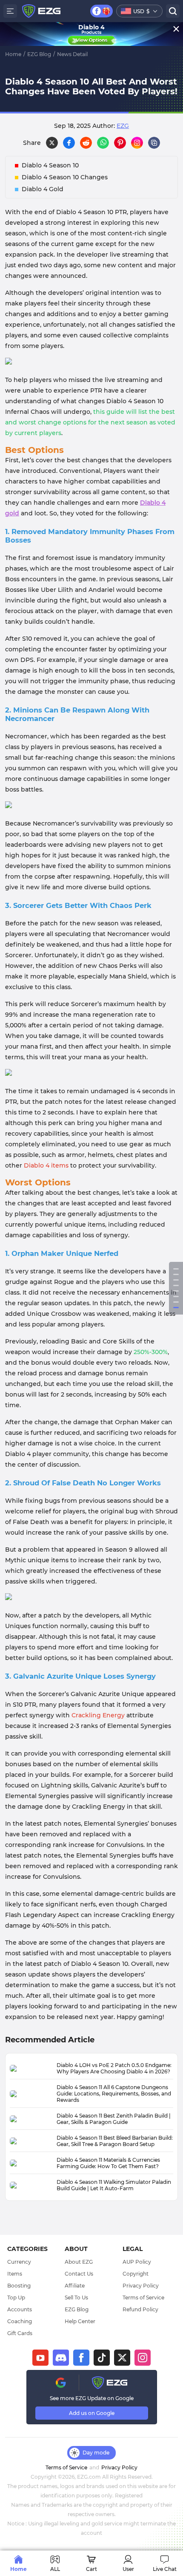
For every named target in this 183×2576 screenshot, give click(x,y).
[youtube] (40, 2358)
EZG (123, 126)
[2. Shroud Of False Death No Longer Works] (176, 1302)
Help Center (80, 2321)
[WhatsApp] (103, 143)
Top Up (16, 2297)
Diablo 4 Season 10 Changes (65, 177)
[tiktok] (102, 2358)
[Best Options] (176, 1269)
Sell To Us (76, 2297)
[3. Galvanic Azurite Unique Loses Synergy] (176, 1308)
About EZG (79, 2262)
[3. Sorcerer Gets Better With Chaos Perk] (176, 1285)
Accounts (20, 2309)
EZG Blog (39, 54)
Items (15, 2274)
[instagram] (143, 2358)
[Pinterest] (120, 143)
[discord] (61, 2358)
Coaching (20, 2321)
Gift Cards (20, 2333)
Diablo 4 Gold (43, 189)
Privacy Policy (141, 2286)
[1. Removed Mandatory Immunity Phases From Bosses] (176, 1274)
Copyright (136, 2274)
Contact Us (79, 2274)
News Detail (72, 54)
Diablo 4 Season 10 (50, 165)
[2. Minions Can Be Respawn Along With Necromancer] (176, 1280)
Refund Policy (140, 2309)
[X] (52, 143)
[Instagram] (137, 143)
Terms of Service (143, 2297)
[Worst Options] (176, 1291)
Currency (19, 2262)
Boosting (19, 2286)
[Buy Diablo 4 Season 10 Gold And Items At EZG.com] (91, 1074)
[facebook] (81, 2358)
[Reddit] (86, 143)
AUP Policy (137, 2262)
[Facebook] (69, 143)
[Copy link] (154, 143)
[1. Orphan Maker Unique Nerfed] (176, 1296)
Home (13, 54)
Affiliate (75, 2286)
